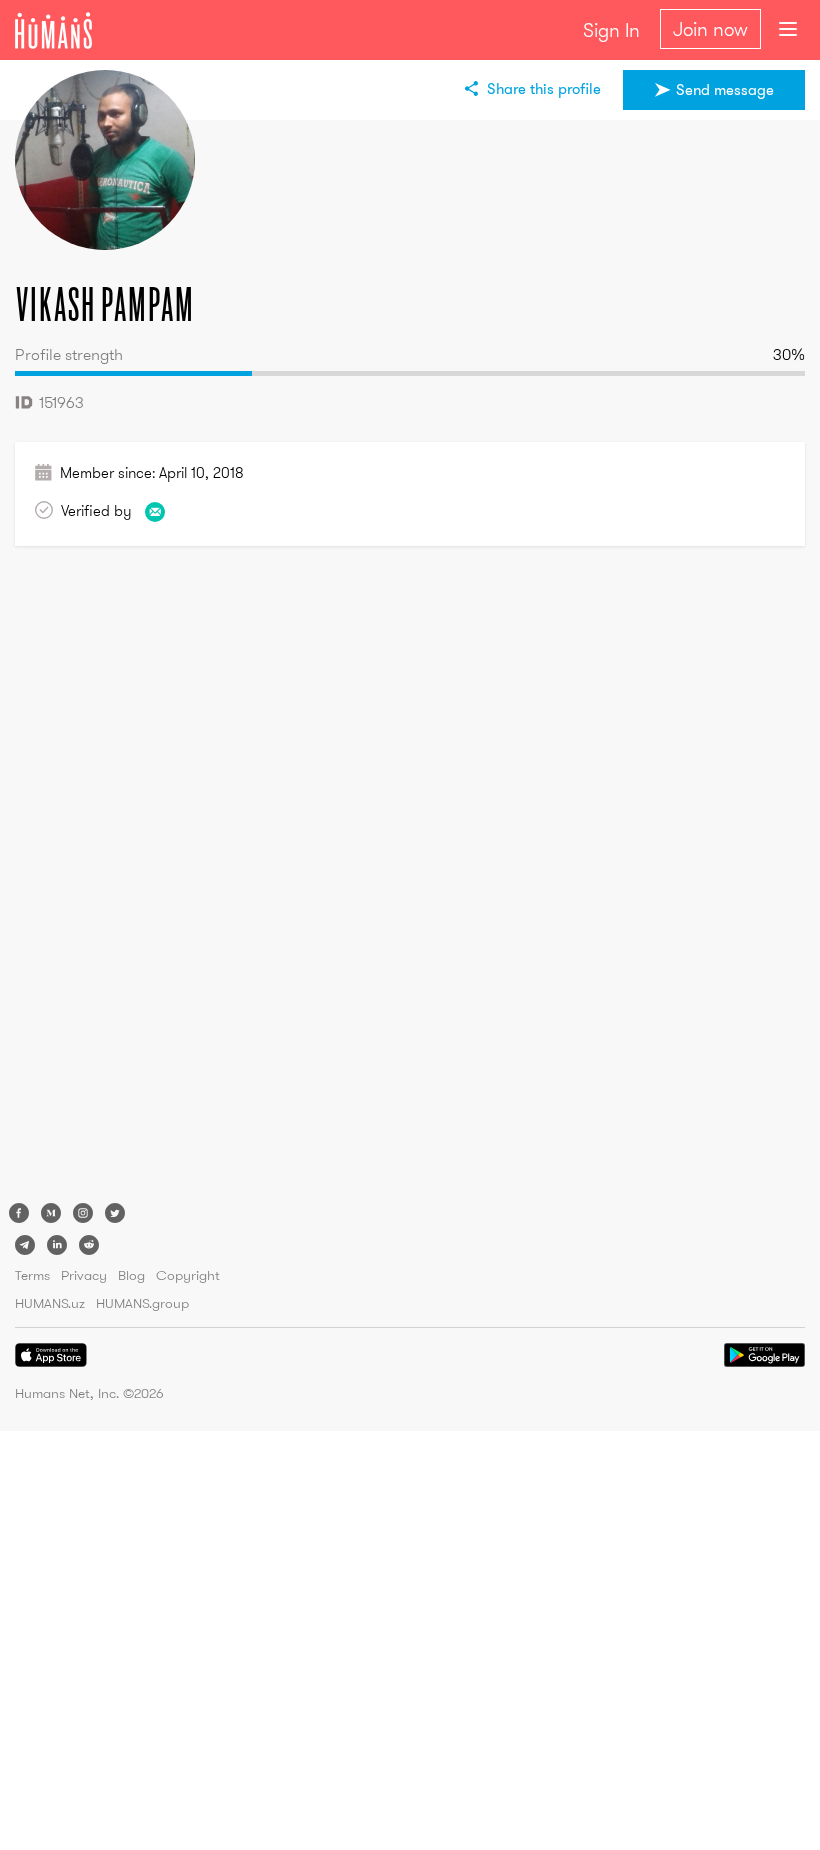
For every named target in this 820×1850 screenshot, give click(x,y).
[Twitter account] (115, 1213)
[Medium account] (51, 1213)
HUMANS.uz (50, 1303)
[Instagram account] (83, 1213)
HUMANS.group (142, 1303)
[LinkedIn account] (57, 1245)
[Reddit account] (89, 1245)
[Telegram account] (25, 1245)
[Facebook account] (19, 1213)
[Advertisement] (95, 879)
